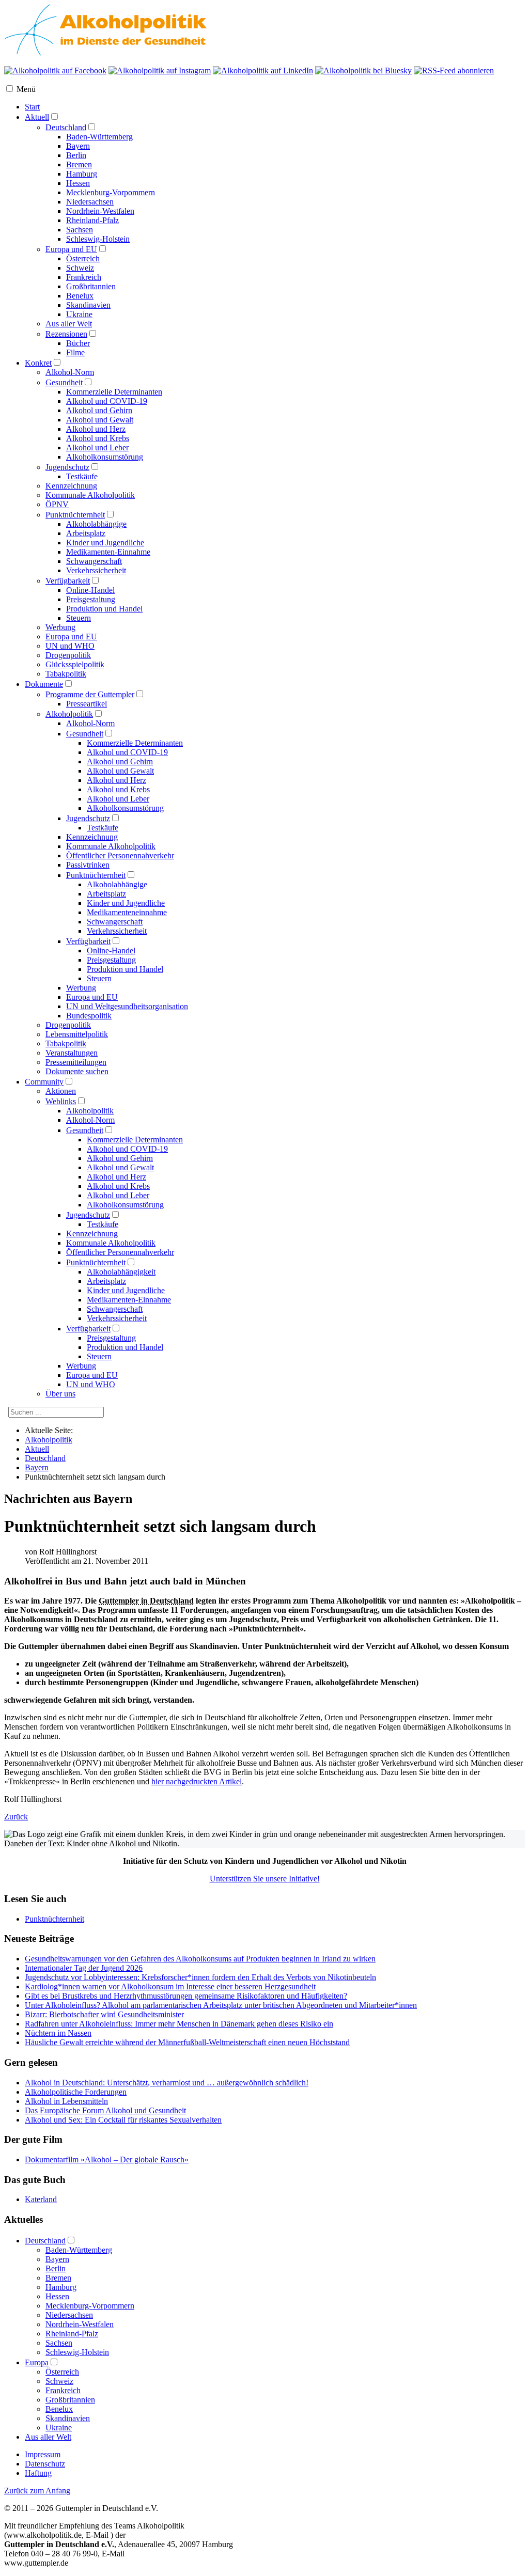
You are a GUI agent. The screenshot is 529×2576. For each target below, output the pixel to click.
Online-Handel (90, 590)
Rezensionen (66, 334)
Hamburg (82, 174)
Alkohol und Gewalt (100, 420)
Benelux (80, 296)
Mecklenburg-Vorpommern (111, 192)
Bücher (78, 343)
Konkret (38, 363)
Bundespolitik (89, 1016)
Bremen (79, 164)
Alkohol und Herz (96, 429)
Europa (37, 2362)
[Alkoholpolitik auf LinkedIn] (263, 70)
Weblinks (61, 1101)
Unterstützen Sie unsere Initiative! (265, 1879)
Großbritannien (91, 286)
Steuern (79, 618)
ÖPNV (57, 504)
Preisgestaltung (91, 599)
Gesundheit (64, 382)
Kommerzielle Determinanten (114, 392)
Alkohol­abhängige (117, 884)
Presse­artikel (87, 704)
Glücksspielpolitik (75, 664)
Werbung (60, 627)
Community (44, 1082)
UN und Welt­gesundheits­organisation (127, 1006)
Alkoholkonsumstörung (105, 457)
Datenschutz (45, 2464)
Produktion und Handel (104, 609)
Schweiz (80, 268)
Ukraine (79, 314)
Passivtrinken (88, 865)
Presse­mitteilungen (76, 1062)
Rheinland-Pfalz (92, 220)
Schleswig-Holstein (98, 239)
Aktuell (37, 117)
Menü (26, 89)
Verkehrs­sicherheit (117, 931)
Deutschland (66, 127)
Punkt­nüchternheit (96, 875)
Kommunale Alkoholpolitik (90, 495)
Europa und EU (71, 249)
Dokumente (44, 684)
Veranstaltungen (72, 1053)
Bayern (78, 146)
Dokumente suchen (77, 1071)
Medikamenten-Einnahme (108, 552)
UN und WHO (70, 646)
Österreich (83, 258)
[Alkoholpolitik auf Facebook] (55, 70)
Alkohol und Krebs (98, 438)
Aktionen (61, 1091)
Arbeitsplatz (86, 533)
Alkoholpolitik (69, 714)
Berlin (76, 155)
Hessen (78, 183)
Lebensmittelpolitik (77, 1034)
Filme (75, 352)
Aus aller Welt (69, 324)
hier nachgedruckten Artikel (197, 1781)
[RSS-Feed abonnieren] (454, 70)
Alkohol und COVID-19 (107, 401)
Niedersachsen (90, 202)
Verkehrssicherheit (96, 570)
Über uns (60, 1394)
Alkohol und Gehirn (99, 410)
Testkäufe (82, 476)
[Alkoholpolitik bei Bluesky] (363, 70)
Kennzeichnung (71, 486)
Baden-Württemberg (99, 137)
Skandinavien (88, 305)
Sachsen (80, 230)
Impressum (43, 2454)
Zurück (16, 1817)
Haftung (38, 2473)
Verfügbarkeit (68, 581)
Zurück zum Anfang (37, 2491)
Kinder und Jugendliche (105, 543)
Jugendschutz (67, 467)
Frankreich (84, 277)
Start (32, 107)
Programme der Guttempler (90, 694)
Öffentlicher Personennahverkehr (120, 1252)
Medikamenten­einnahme (127, 912)
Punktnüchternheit (75, 515)
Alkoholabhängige (96, 524)
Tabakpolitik (66, 674)
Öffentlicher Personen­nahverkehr (120, 855)
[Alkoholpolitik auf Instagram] (160, 70)
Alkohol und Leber (97, 447)
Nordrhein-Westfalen (100, 211)
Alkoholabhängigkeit (121, 1272)
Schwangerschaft (94, 561)
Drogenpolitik (68, 655)
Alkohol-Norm (70, 372)
